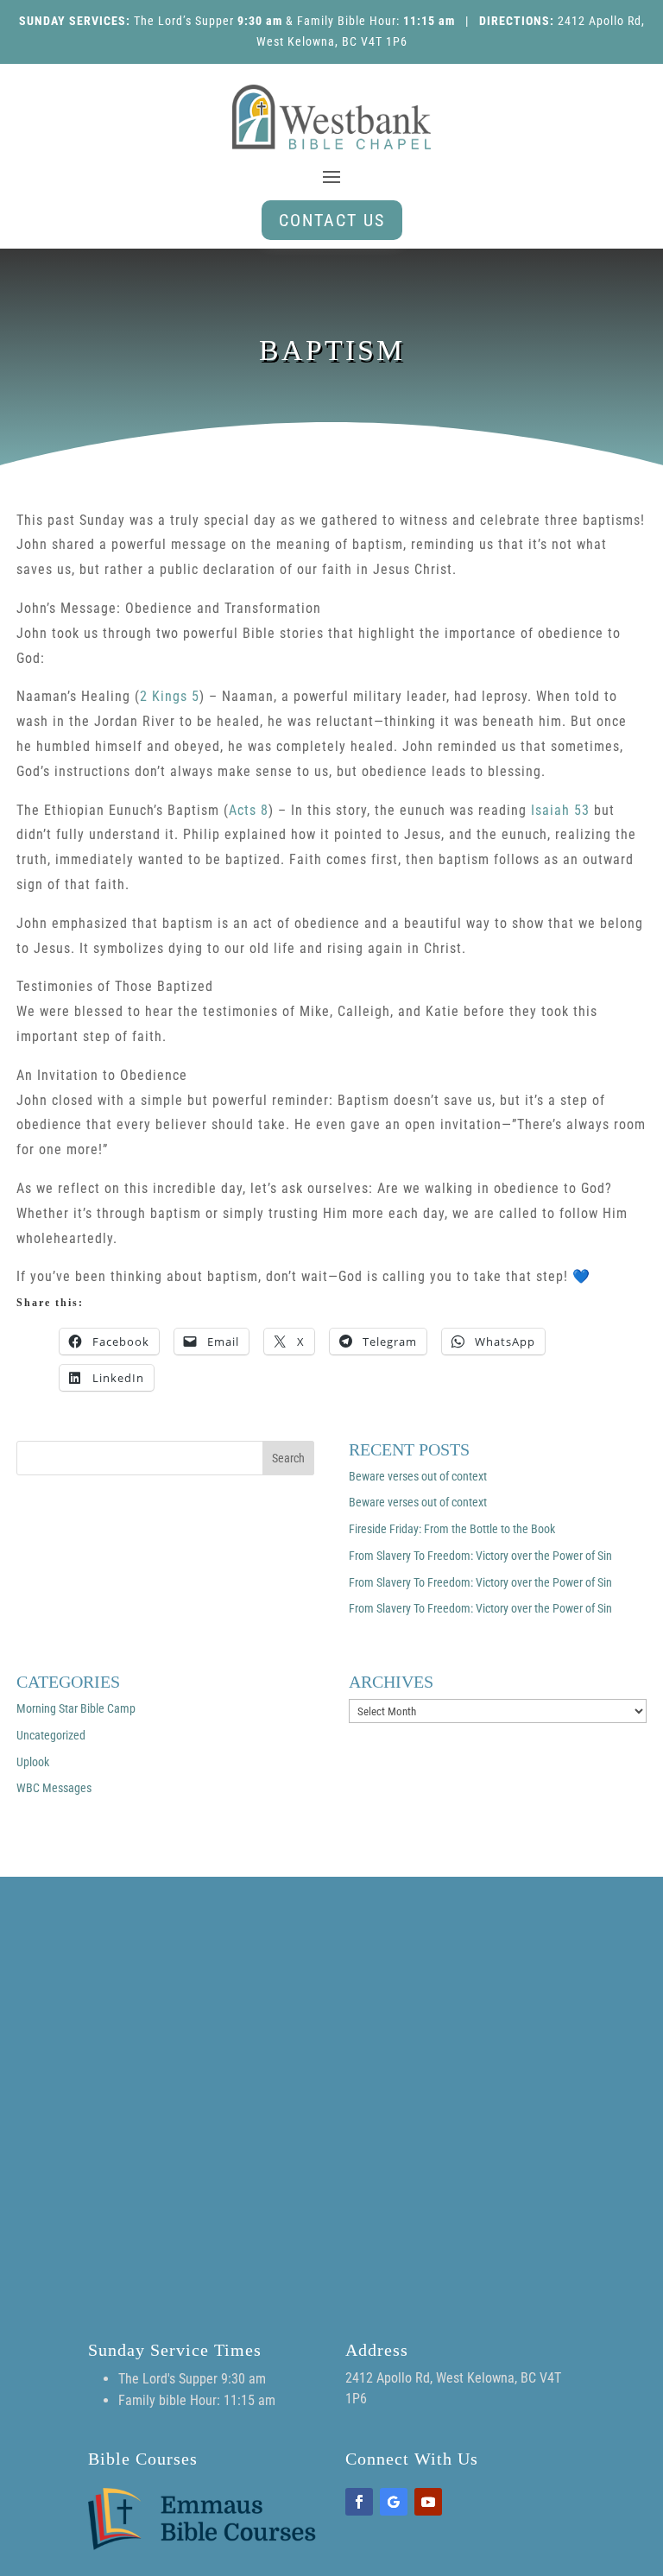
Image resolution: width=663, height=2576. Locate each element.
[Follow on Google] (394, 2502)
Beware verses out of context (418, 1476)
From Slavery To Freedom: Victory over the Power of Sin (480, 1556)
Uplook (33, 1762)
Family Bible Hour (347, 21)
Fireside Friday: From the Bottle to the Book (452, 1529)
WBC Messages (54, 1788)
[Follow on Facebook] (359, 2502)
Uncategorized (51, 1735)
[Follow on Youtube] (428, 2502)
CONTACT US (332, 220)
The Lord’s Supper (184, 21)
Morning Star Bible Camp (76, 1708)
